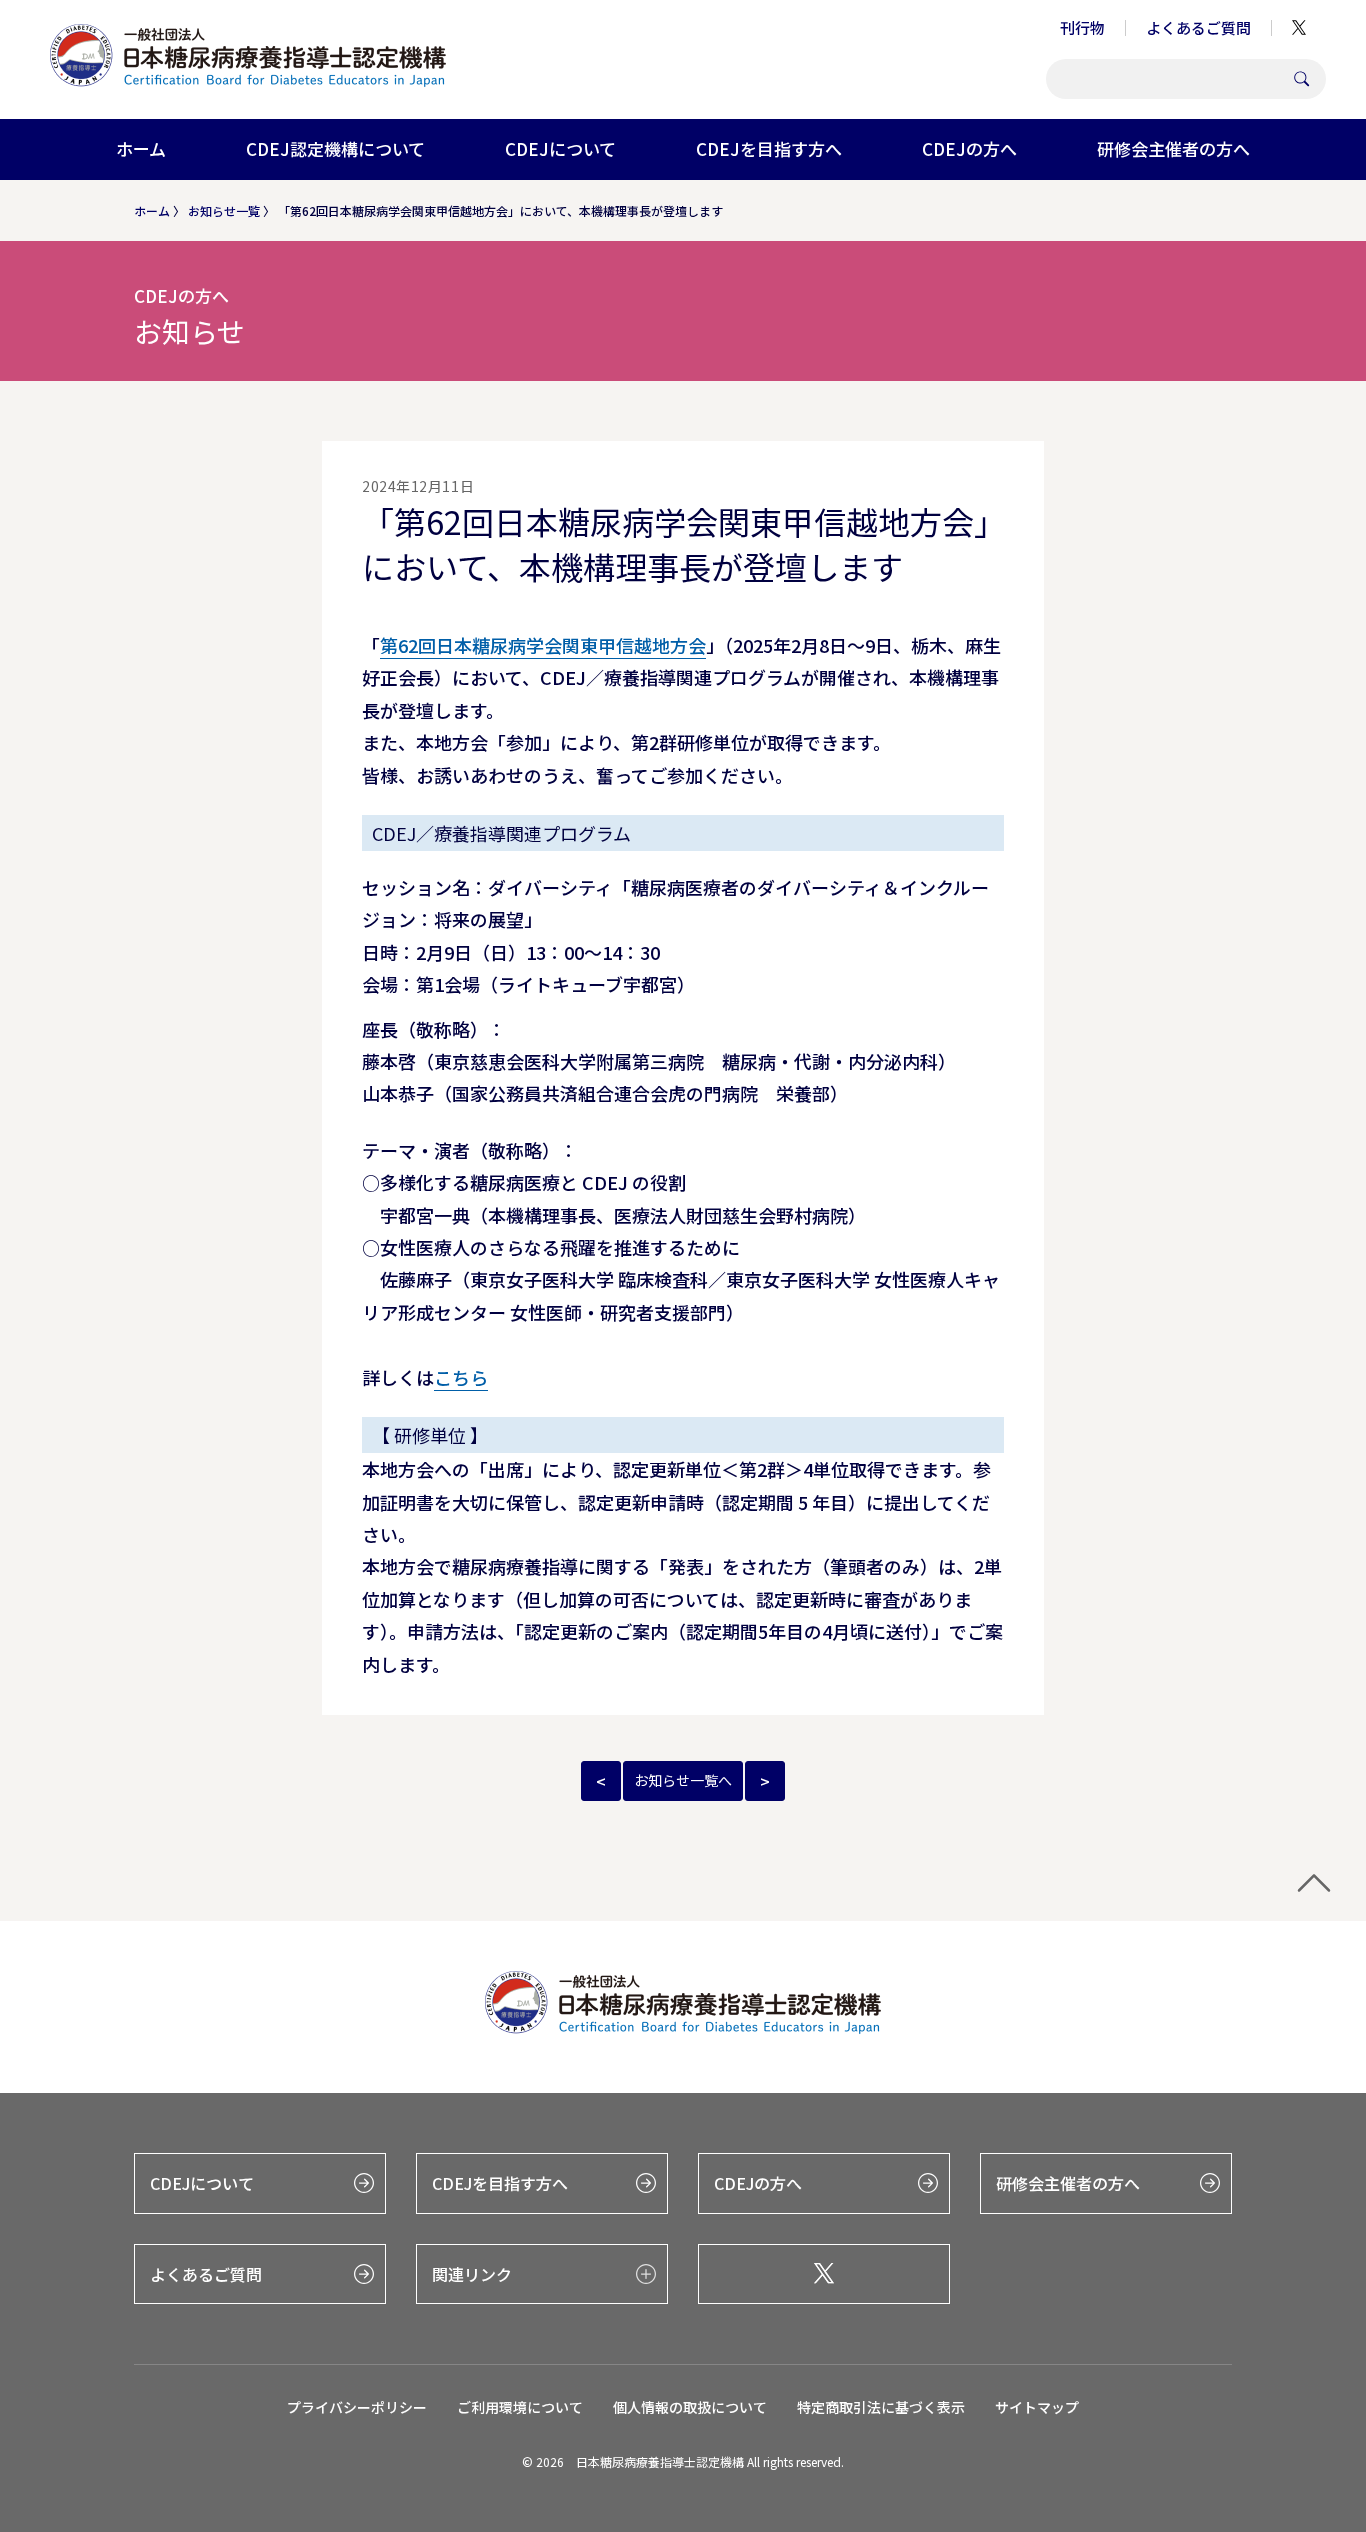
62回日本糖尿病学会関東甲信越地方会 (552, 645)
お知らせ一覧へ (683, 1780)
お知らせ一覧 (224, 210)
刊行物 (1082, 27)
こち (452, 1377)
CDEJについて (560, 148)
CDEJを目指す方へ (769, 148)
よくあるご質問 (1198, 27)
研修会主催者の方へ (1173, 148)
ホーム (141, 148)
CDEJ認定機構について (335, 148)
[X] (824, 2274)
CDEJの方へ (969, 148)
